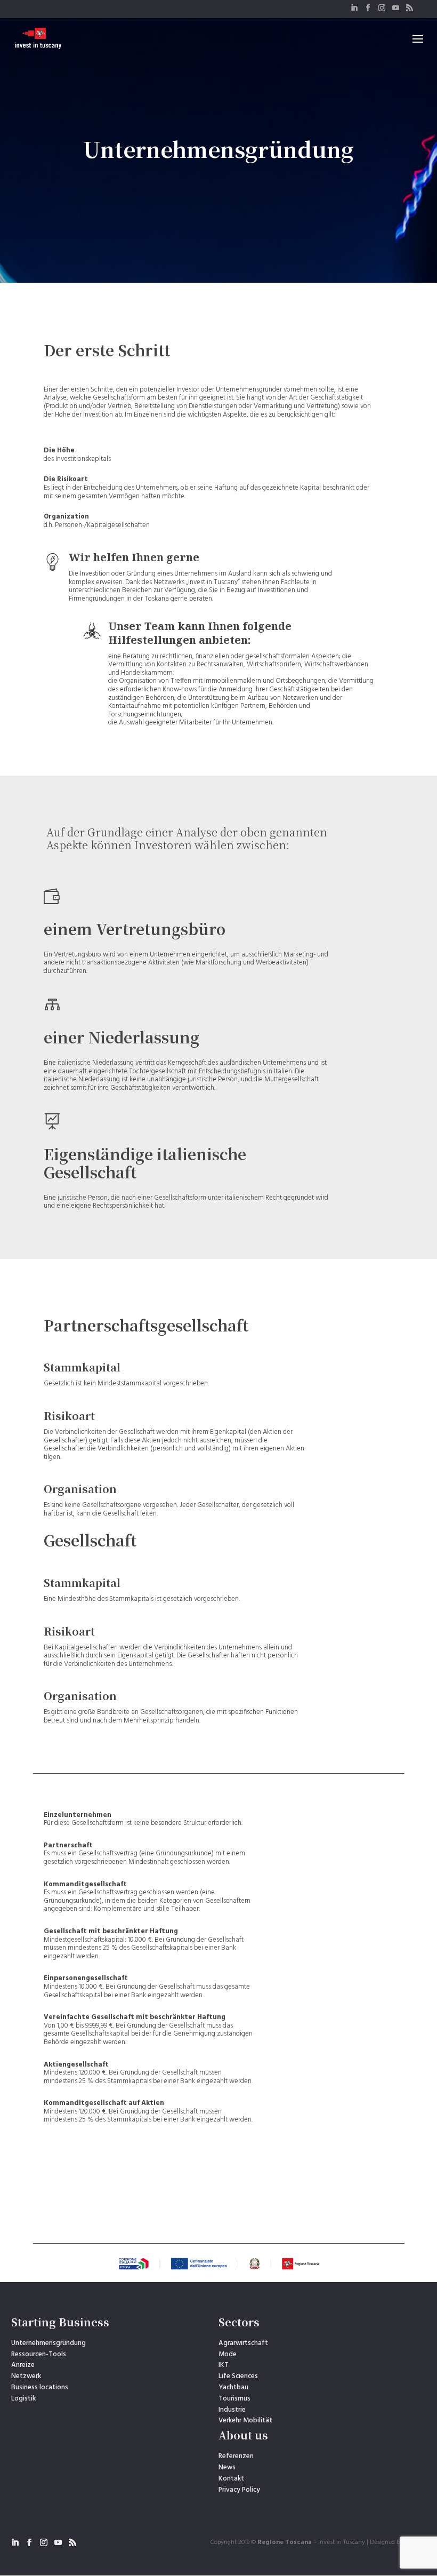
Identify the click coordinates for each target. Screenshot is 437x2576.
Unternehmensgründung (48, 2343)
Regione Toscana (285, 2542)
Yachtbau (233, 2387)
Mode (228, 2354)
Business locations (40, 2387)
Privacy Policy (239, 2490)
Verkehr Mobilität (245, 2421)
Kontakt (231, 2479)
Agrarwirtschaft (243, 2343)
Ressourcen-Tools (39, 2354)
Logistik (23, 2399)
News (227, 2467)
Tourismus (234, 2399)
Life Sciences (238, 2376)
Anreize (23, 2365)
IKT (224, 2365)
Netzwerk (26, 2376)
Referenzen (236, 2456)
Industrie (232, 2410)
